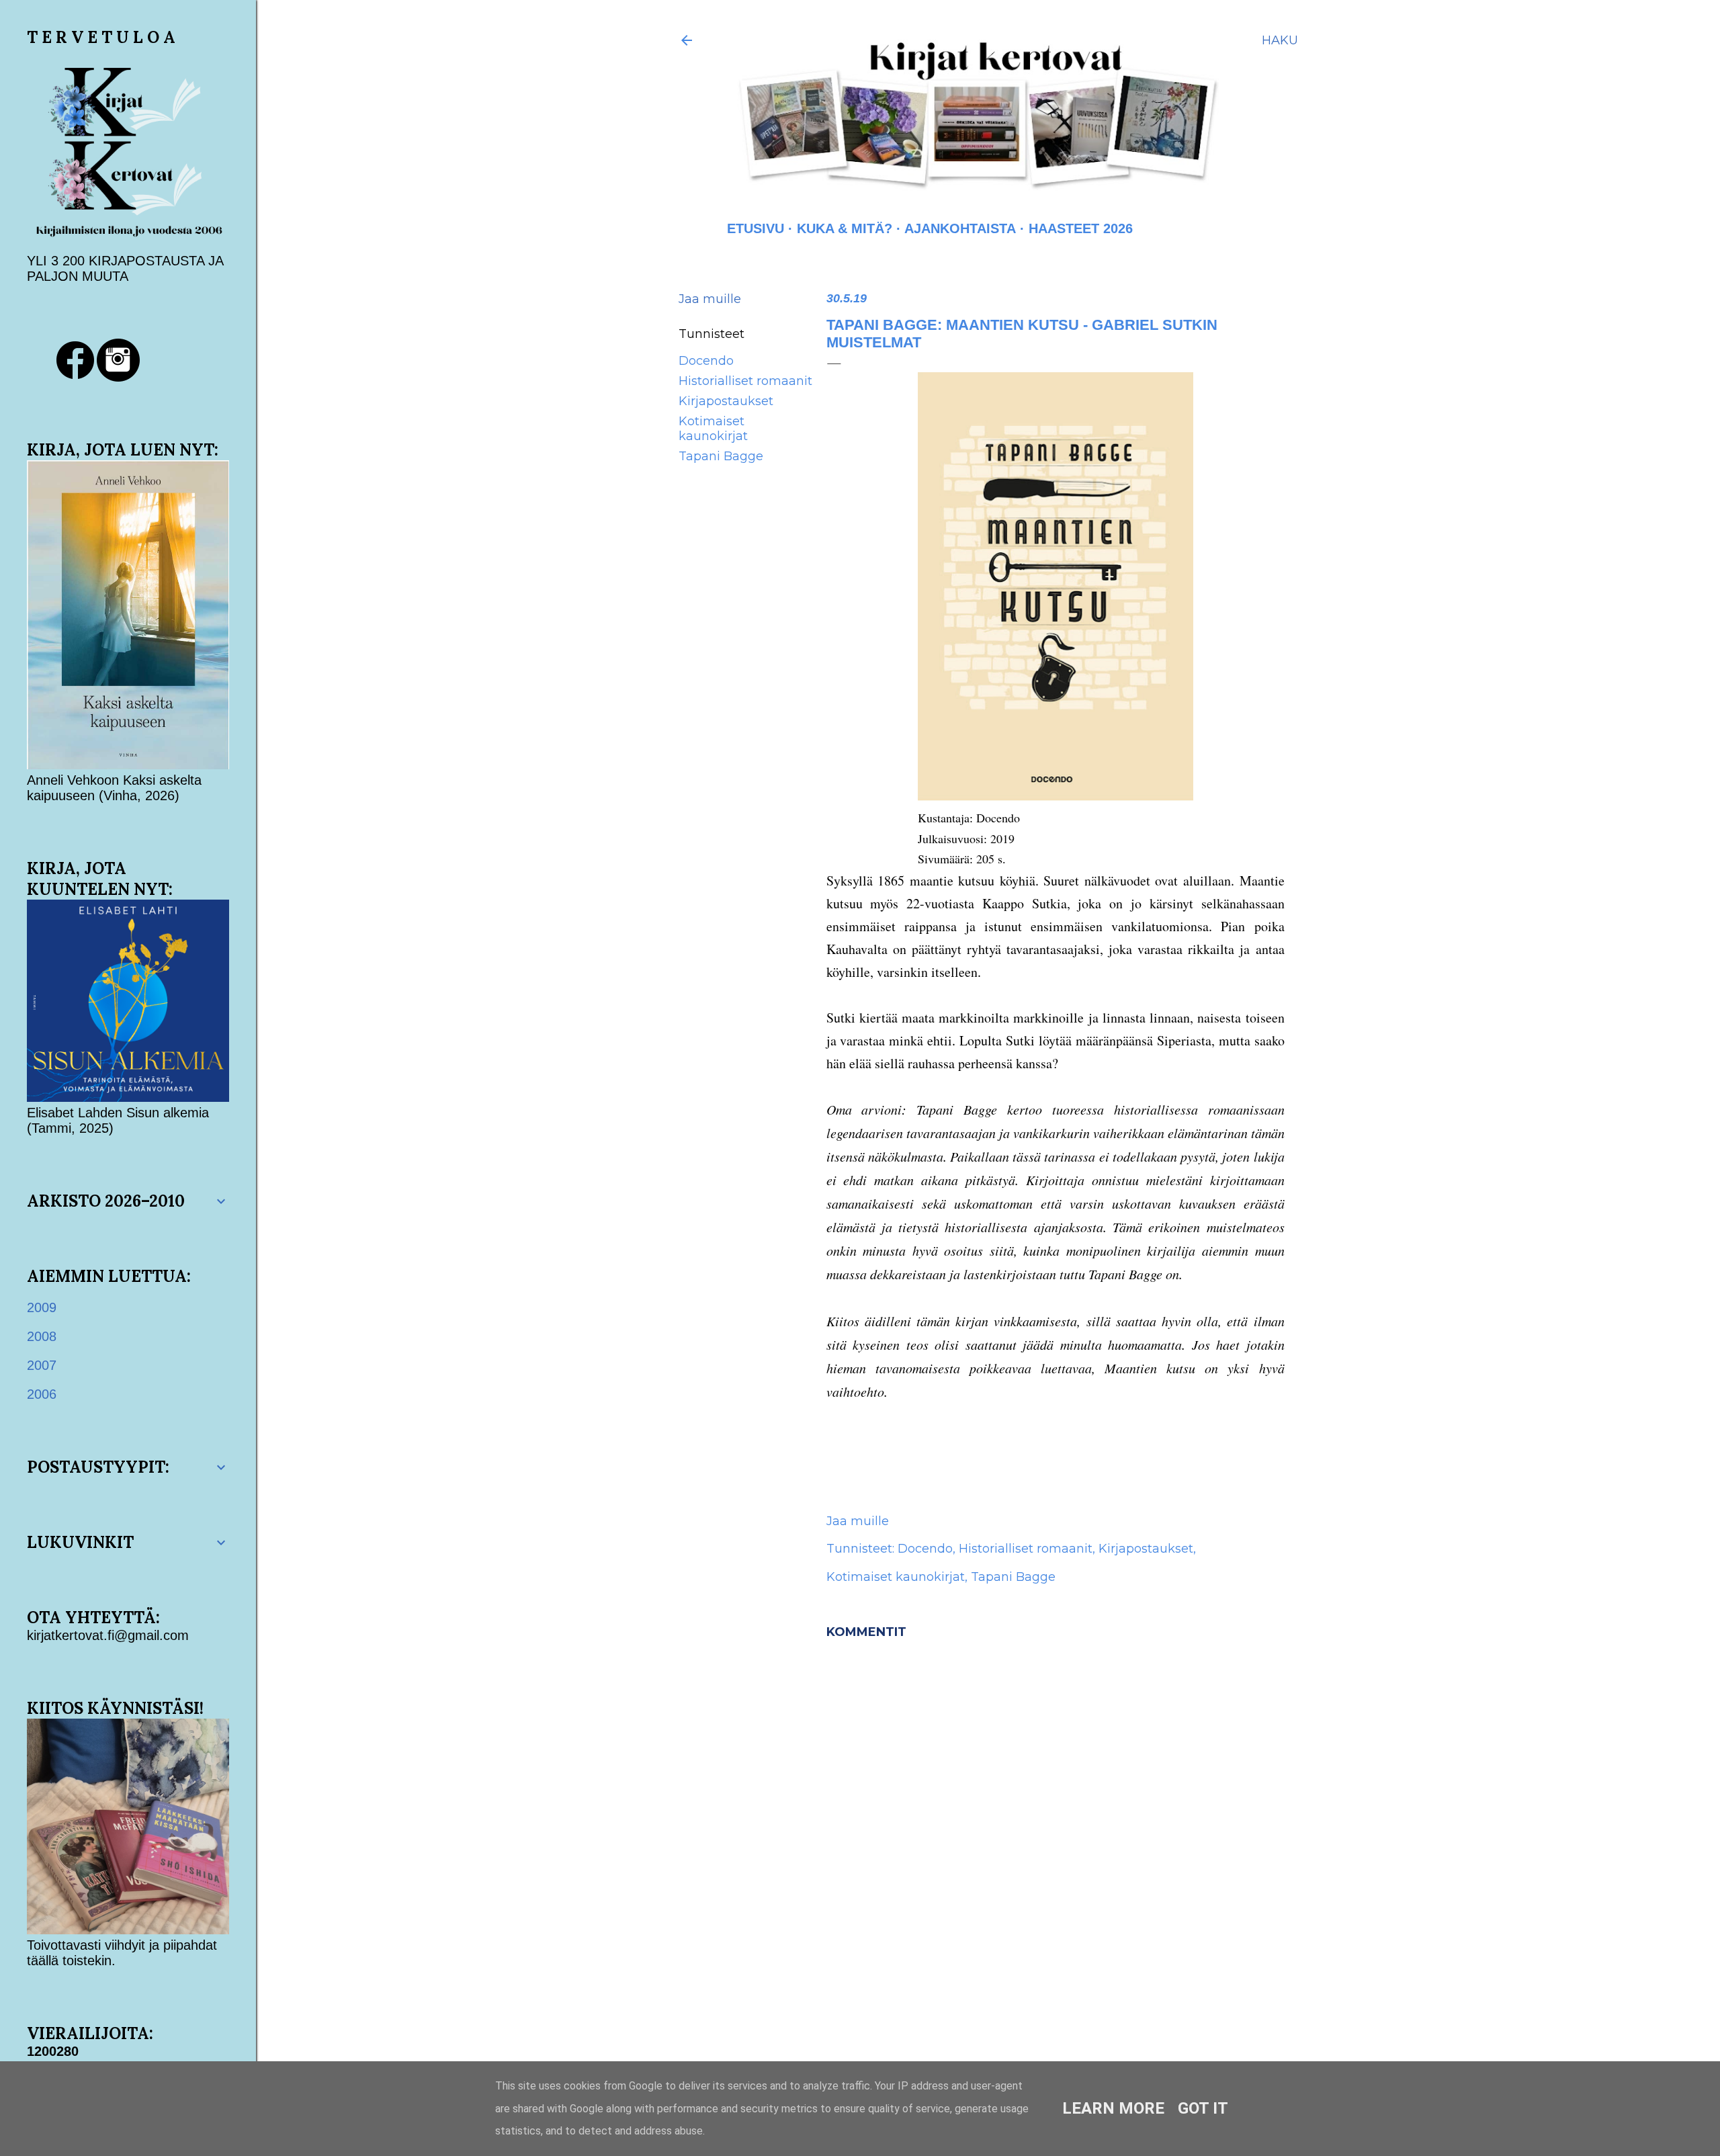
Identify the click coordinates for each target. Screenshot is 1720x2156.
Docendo (706, 361)
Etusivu (756, 228)
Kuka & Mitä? (845, 228)
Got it (1203, 2108)
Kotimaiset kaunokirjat (713, 429)
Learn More (1113, 2108)
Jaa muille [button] (710, 299)
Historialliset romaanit (745, 381)
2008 (42, 1336)
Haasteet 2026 (1081, 228)
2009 (42, 1307)
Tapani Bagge (721, 456)
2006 (42, 1394)
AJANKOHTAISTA (960, 228)
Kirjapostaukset (726, 401)
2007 (42, 1365)
